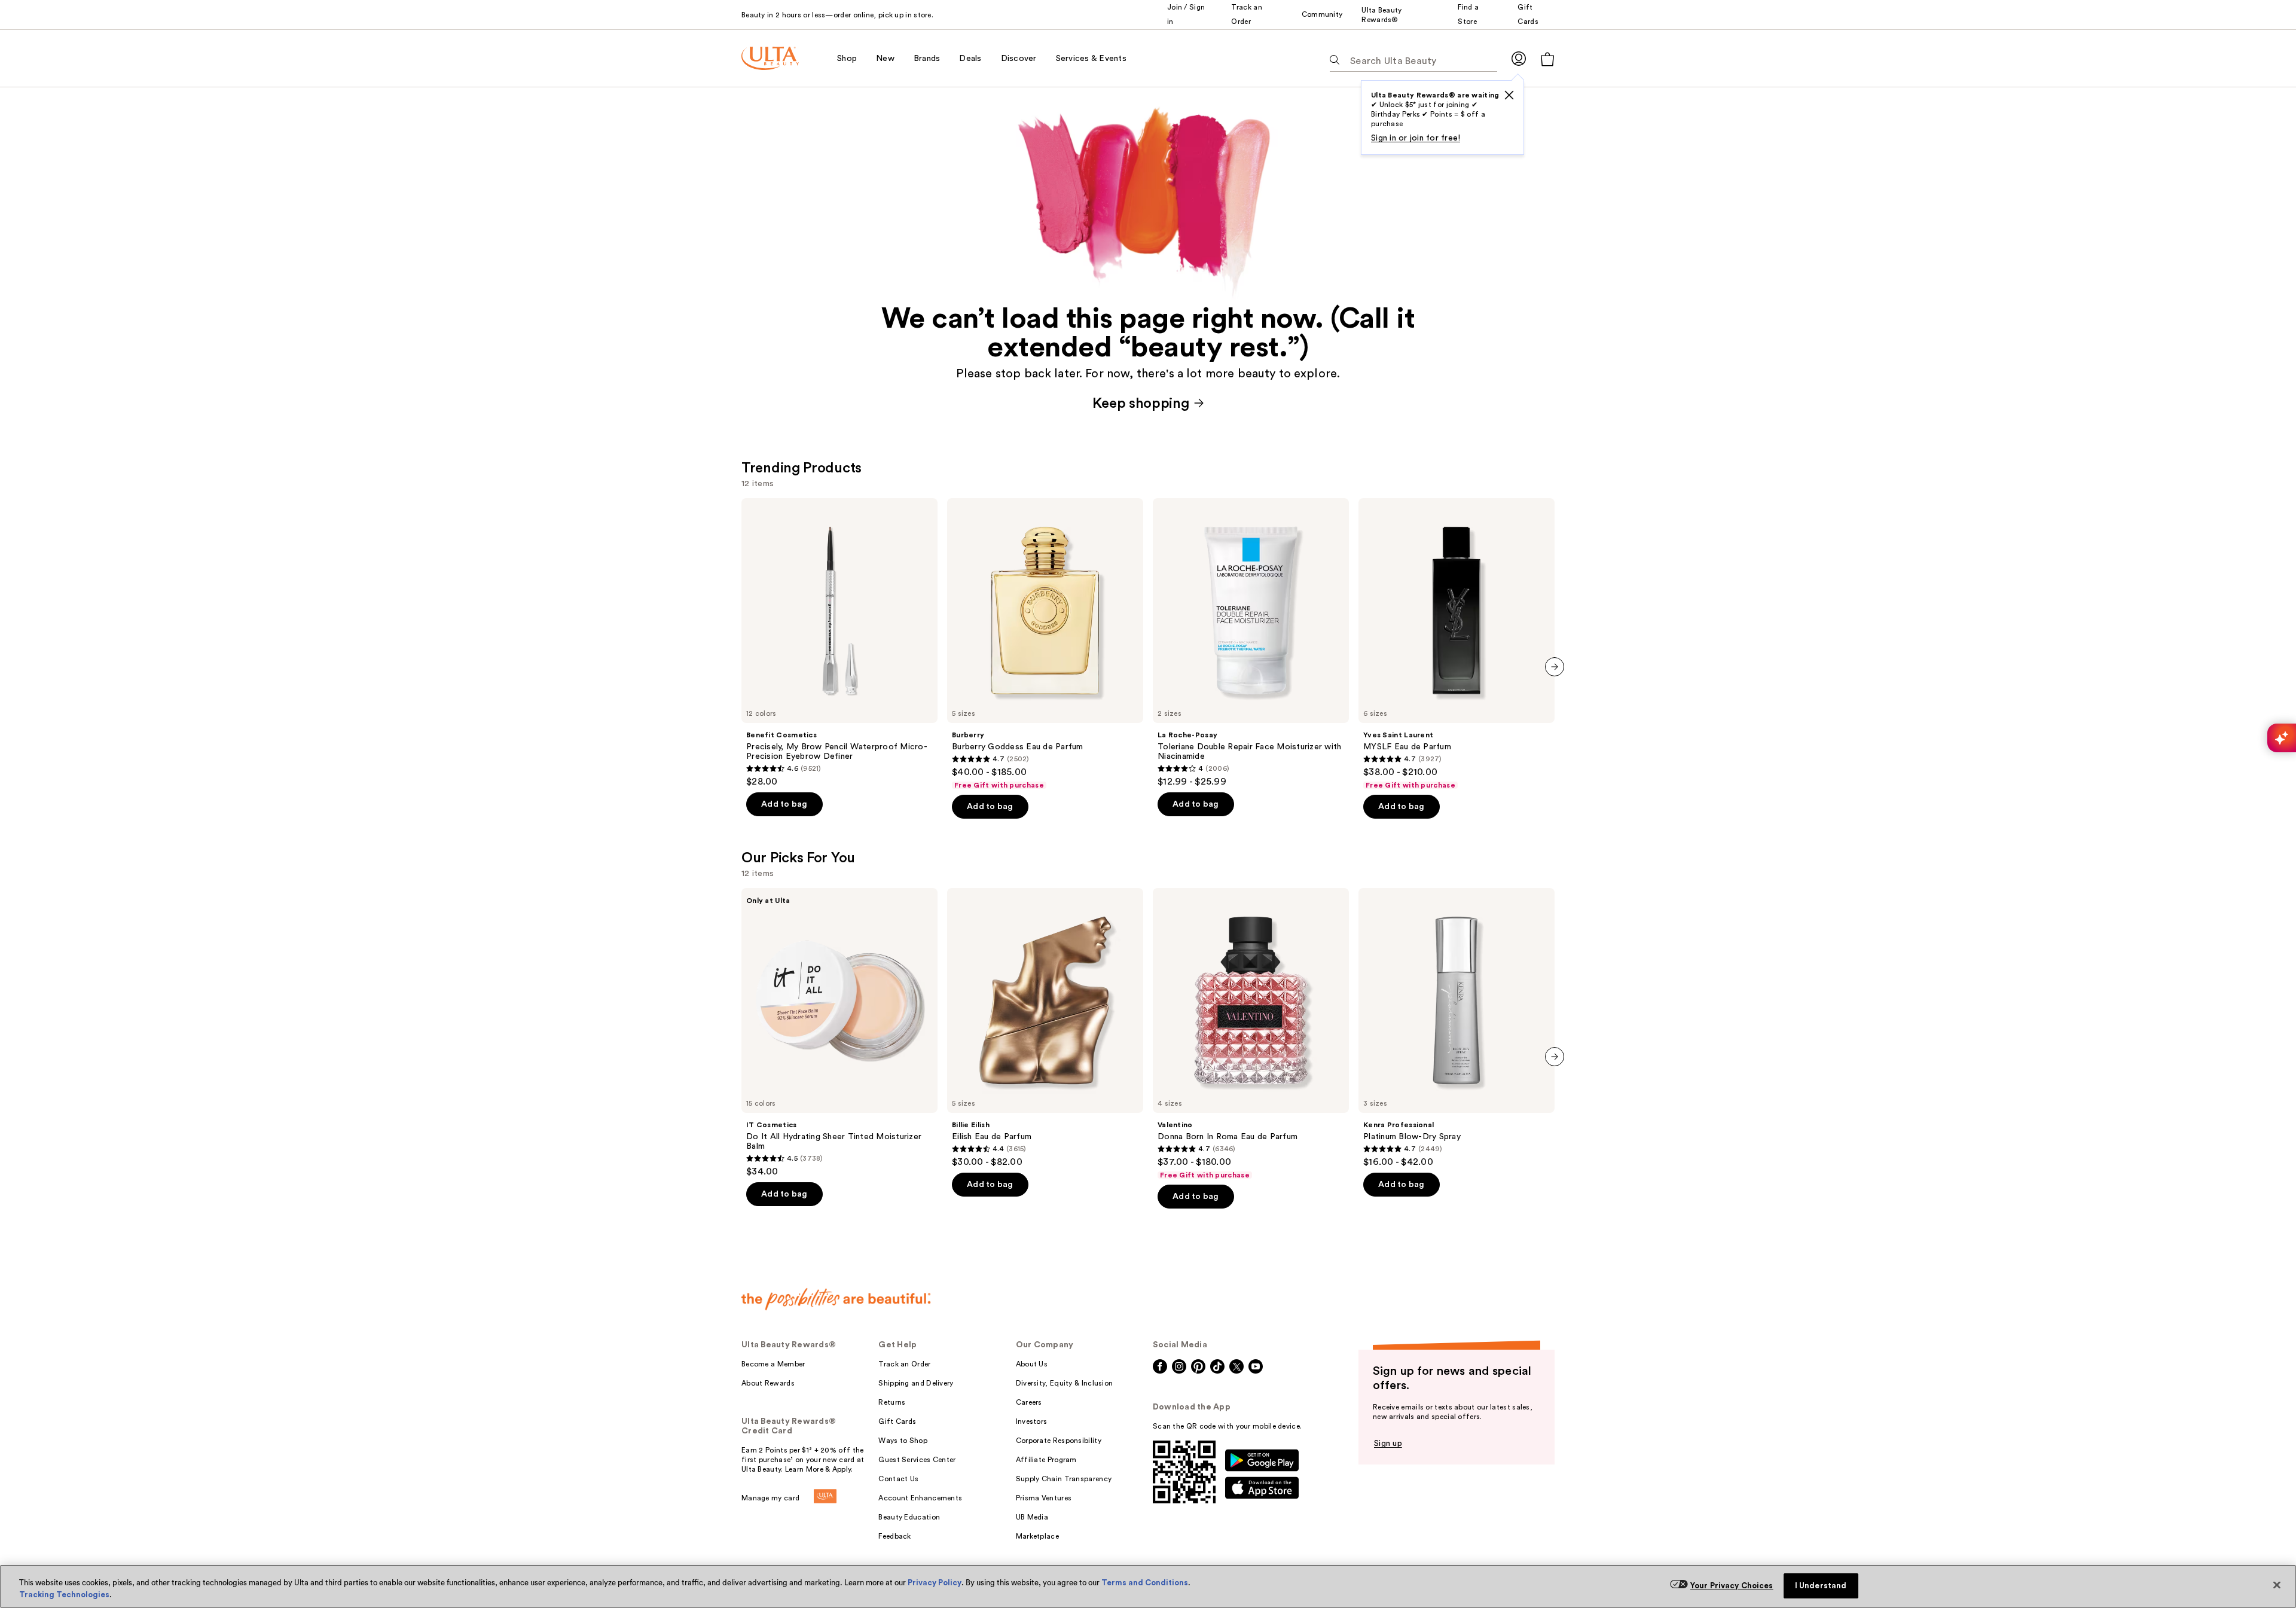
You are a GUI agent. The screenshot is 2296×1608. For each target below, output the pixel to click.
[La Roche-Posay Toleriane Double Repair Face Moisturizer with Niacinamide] (1251, 643)
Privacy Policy (935, 1583)
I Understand (1821, 1586)
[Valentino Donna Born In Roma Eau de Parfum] (1251, 1034)
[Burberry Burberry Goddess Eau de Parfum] (1045, 644)
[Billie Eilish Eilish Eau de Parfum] (1045, 1028)
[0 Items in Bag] (1547, 59)
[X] (1509, 95)
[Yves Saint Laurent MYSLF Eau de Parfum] (1457, 644)
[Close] (2277, 1585)
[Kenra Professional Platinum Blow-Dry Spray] (1457, 1028)
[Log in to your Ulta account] (1519, 58)
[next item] (1555, 667)
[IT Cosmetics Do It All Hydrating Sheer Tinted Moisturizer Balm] (839, 1033)
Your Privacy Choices (1732, 1586)
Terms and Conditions (1145, 1583)
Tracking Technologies (64, 1595)
